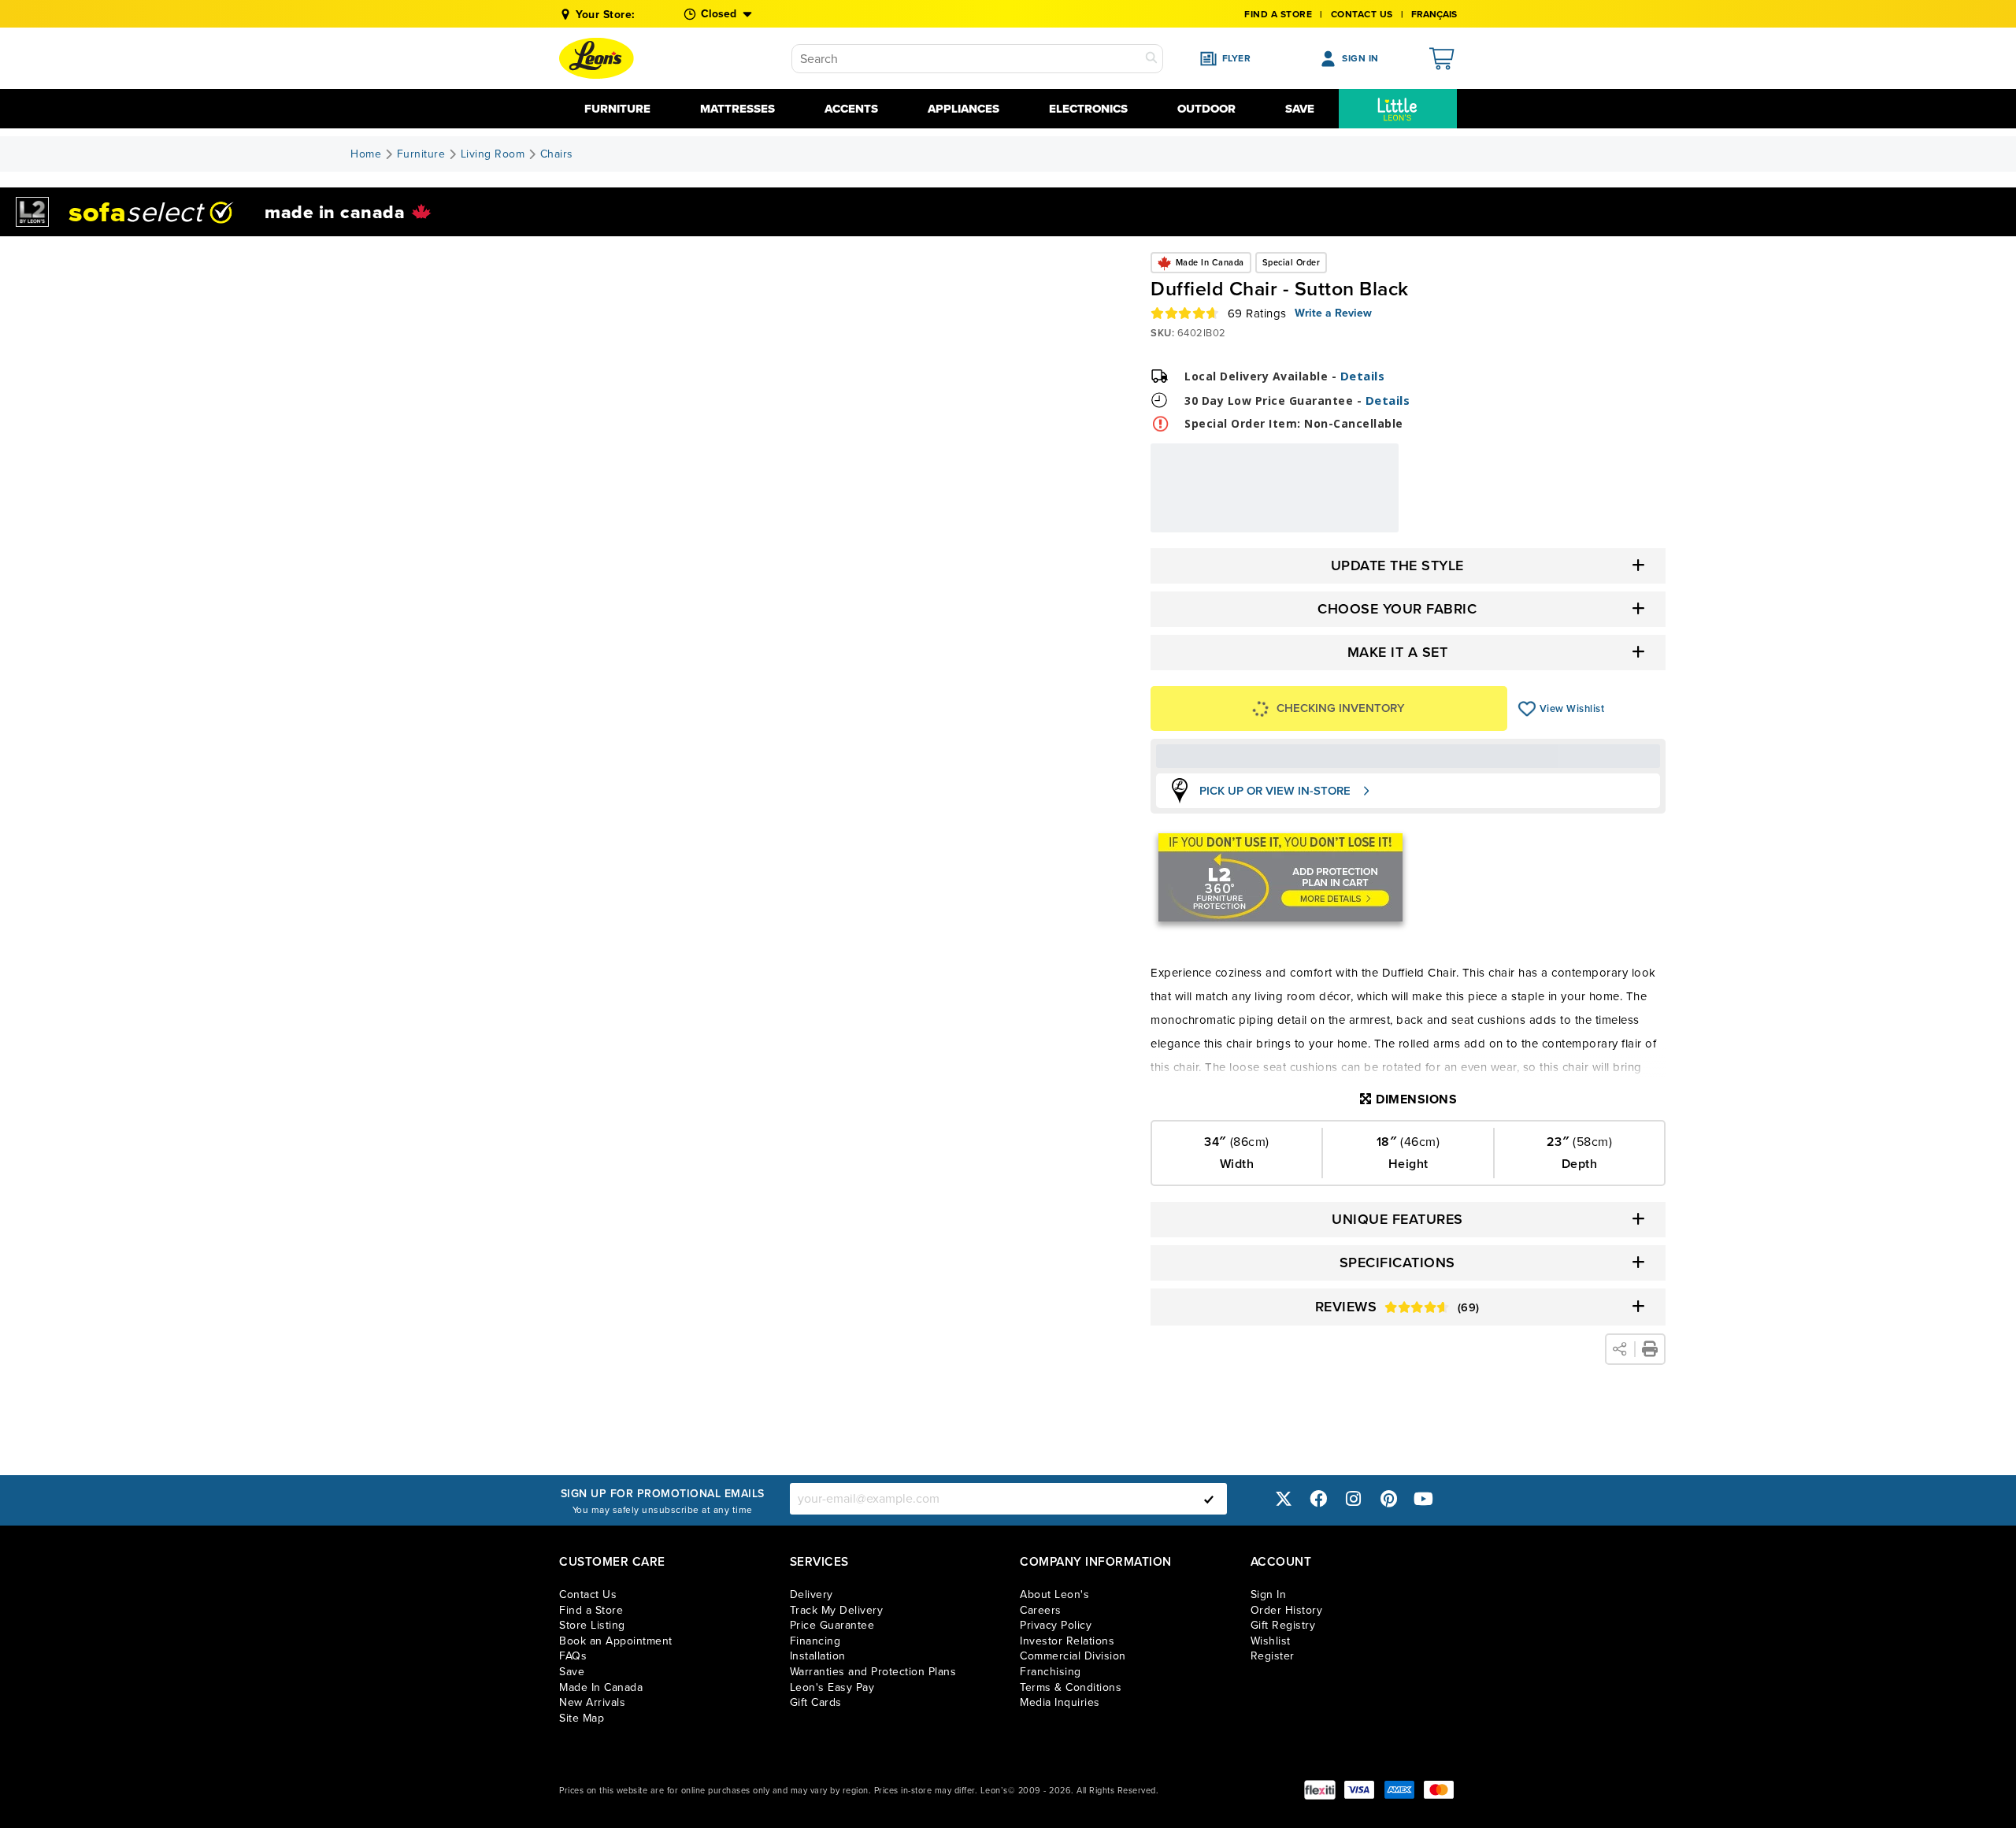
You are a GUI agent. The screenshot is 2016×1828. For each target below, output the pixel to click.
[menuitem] (1398, 109)
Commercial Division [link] (1073, 1656)
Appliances (964, 109)
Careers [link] (1041, 1610)
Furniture (617, 109)
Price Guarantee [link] (832, 1625)
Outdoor (1206, 109)
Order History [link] (1287, 1610)
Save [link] (572, 1672)
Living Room (493, 154)
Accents (851, 109)
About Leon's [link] (1054, 1594)
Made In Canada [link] (601, 1687)
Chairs (557, 154)
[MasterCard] (1439, 1790)
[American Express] (1399, 1790)
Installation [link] (818, 1656)
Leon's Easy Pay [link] (832, 1687)
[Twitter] (1284, 1498)
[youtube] (1424, 1498)
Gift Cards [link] (816, 1702)
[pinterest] (1388, 1498)
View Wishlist (1527, 709)
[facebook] (1318, 1498)
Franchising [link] (1051, 1672)
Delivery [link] (812, 1594)
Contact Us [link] (1362, 14)
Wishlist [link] (1271, 1641)
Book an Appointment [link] (616, 1641)
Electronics (1088, 109)
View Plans (1351, 522)
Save (1300, 109)
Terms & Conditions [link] (1071, 1687)
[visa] (1359, 1790)
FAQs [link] (573, 1656)
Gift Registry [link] (1283, 1625)
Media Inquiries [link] (1060, 1702)
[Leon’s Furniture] (597, 58)
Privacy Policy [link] (1056, 1625)
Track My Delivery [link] (837, 1610)
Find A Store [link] (1278, 14)
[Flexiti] (1320, 1790)
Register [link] (1273, 1656)
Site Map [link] (582, 1718)
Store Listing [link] (592, 1625)
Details (1363, 376)
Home (366, 154)
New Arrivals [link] (592, 1702)
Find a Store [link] (591, 1610)
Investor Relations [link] (1067, 1641)
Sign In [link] (1269, 1594)
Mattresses (737, 109)
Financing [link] (815, 1641)
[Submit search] (1151, 59)
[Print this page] (1650, 1349)
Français (1434, 14)
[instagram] (1354, 1498)
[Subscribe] (1209, 1499)
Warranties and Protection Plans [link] (873, 1672)
